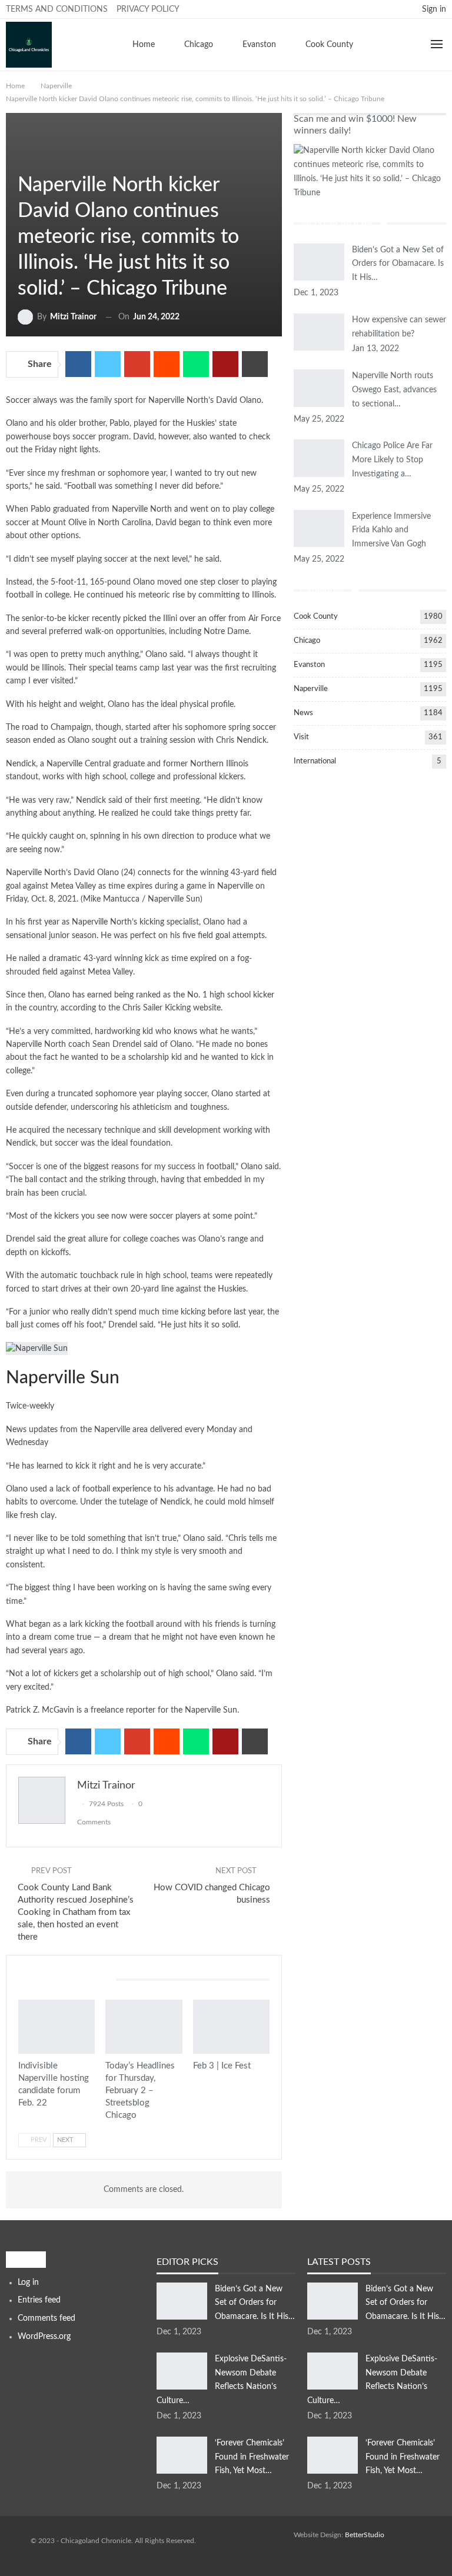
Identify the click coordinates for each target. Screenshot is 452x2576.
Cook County (329, 45)
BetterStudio (365, 2535)
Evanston (259, 45)
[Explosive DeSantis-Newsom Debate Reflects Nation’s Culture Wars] (182, 2371)
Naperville (22, 161)
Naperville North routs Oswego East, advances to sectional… (394, 390)
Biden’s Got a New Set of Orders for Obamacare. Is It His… (398, 264)
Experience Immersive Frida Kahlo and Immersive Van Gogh (391, 530)
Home (144, 45)
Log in (28, 2283)
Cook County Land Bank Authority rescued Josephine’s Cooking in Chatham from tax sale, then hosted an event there (76, 1912)
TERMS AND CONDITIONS (57, 9)
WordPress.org (44, 2337)
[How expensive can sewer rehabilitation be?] (319, 332)
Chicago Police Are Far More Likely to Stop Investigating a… (392, 460)
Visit (301, 737)
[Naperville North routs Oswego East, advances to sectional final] (319, 388)
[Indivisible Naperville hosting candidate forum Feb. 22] (56, 2026)
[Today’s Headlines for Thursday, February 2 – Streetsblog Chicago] (144, 2026)
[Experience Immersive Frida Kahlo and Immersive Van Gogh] (319, 529)
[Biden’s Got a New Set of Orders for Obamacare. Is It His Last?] (319, 262)
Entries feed (39, 2300)
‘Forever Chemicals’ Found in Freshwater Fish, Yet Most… (252, 2457)
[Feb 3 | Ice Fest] (231, 2026)
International (315, 761)
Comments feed (46, 2318)
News (303, 713)
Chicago (199, 45)
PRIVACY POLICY (148, 9)
